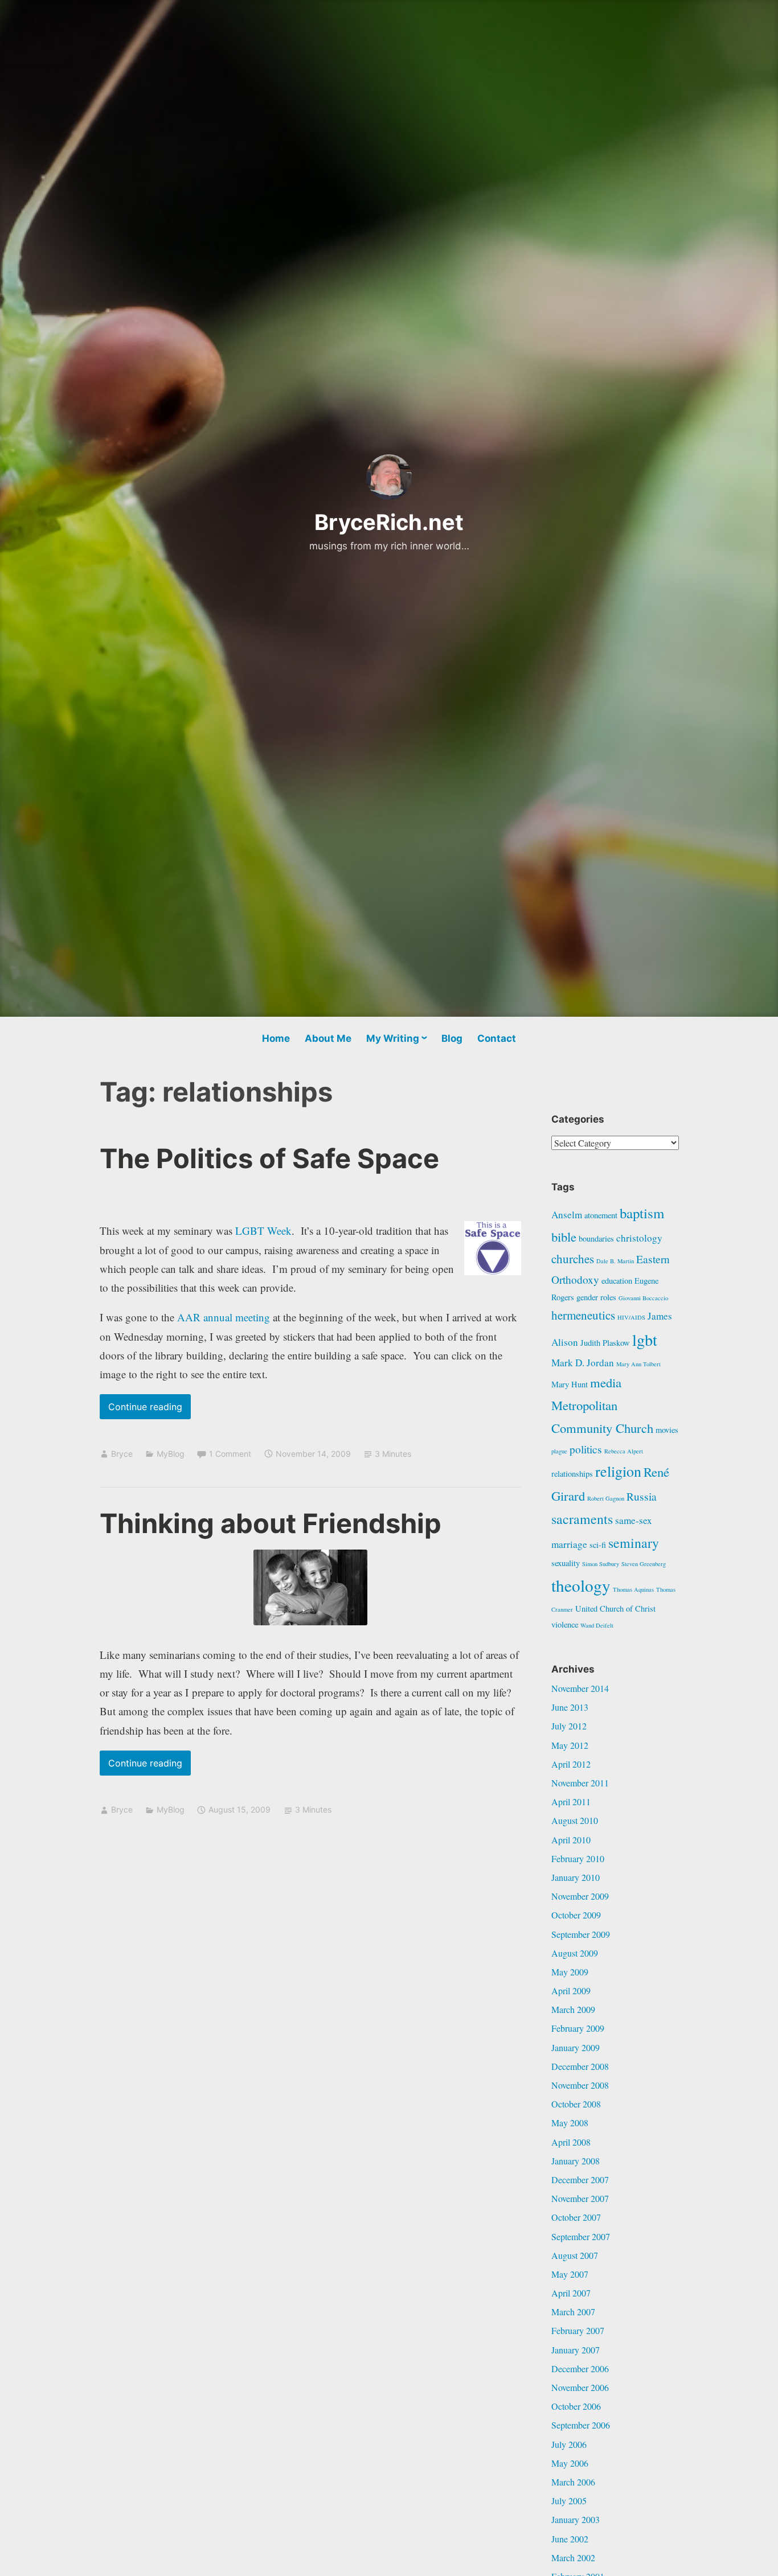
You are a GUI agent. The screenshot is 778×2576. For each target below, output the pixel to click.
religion (618, 1471)
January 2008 (576, 2161)
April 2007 (571, 2293)
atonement (601, 1215)
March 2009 (573, 2009)
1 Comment (230, 1454)
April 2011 (571, 1801)
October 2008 (576, 2104)
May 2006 (570, 2463)
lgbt (645, 1340)
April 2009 (571, 1990)
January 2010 (576, 1877)
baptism (642, 1213)
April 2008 (571, 2142)
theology (581, 1585)
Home (276, 1038)
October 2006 (576, 2406)
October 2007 (576, 2217)
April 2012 (571, 1764)
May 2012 (570, 1745)
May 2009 (570, 1972)
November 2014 (580, 1688)
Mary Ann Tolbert (638, 1364)
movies (667, 1430)
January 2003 (576, 2519)
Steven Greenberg (644, 1564)
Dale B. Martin (615, 1261)
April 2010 (571, 1840)
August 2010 (575, 1820)
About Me (328, 1038)
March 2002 (573, 2557)
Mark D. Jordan (583, 1363)
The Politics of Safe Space (269, 1158)
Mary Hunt (570, 1384)
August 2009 (575, 1953)
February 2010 (578, 1858)
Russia (642, 1496)
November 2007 (580, 2198)
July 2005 (569, 2501)
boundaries (596, 1238)
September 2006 (581, 2425)
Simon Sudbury (601, 1564)
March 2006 (573, 2482)
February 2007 (578, 2330)
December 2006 (580, 2368)
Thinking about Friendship (271, 1523)
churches (573, 1259)
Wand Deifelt (597, 1625)
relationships (572, 1474)
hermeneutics (583, 1315)
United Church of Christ (615, 1609)
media (606, 1382)
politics (586, 1449)
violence (565, 1624)
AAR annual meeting (224, 1317)
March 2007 (573, 2312)
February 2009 (578, 2028)
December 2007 (580, 2179)
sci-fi (598, 1545)
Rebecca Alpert (624, 1451)
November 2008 (580, 2085)
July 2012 (569, 1726)
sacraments (582, 1519)
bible (564, 1236)
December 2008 (580, 2066)
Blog (452, 1038)
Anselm (567, 1215)
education (617, 1281)
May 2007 (570, 2274)
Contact (497, 1038)
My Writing (393, 1038)
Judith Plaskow (605, 1343)
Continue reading (150, 1410)
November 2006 (580, 2387)
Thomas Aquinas (633, 1589)
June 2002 (570, 2539)
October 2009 (576, 1915)
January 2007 (576, 2350)
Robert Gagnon (606, 1498)
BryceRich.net (389, 522)
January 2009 (576, 2047)
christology (639, 1238)
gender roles (596, 1297)
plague (559, 1451)
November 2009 (580, 1896)
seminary (634, 1543)
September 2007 (581, 2236)
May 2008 (570, 2123)
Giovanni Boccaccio (643, 1298)
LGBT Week (263, 1231)
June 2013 (570, 1707)
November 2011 (580, 1783)
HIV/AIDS (631, 1317)
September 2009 (581, 1934)
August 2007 (575, 2255)
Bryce (122, 1454)
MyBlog (171, 1454)
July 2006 (569, 2444)
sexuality (566, 1563)
